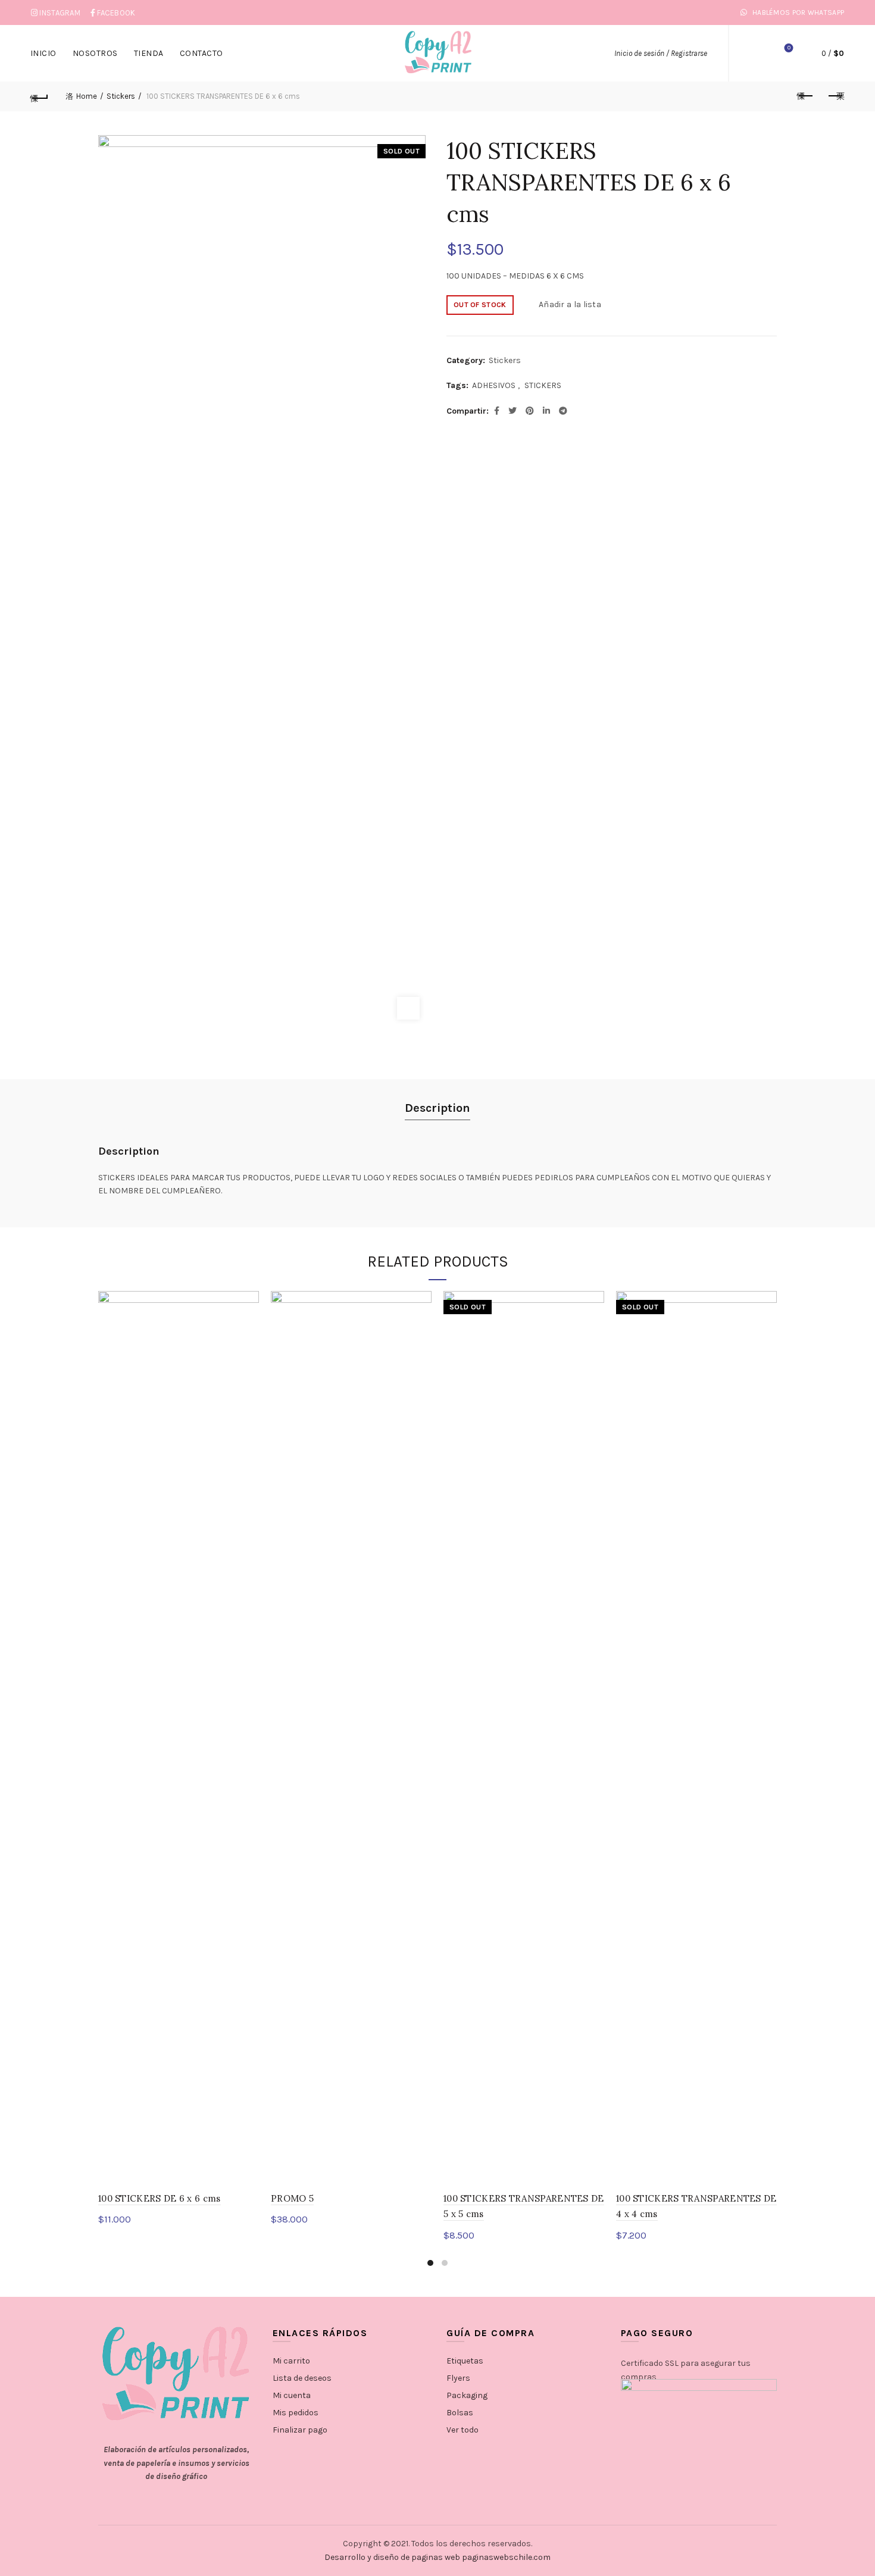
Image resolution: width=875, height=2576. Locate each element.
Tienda (149, 53)
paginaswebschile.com (506, 2557)
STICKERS (543, 385)
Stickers (121, 96)
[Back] (40, 96)
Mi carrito (291, 2361)
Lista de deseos (789, 48)
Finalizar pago (300, 2430)
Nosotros (95, 53)
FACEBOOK (116, 13)
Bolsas (460, 2413)
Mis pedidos (296, 2413)
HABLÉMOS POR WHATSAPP (797, 12)
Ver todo (462, 2430)
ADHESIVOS (494, 385)
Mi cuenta (292, 2395)
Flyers (458, 2378)
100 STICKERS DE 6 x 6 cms (160, 2198)
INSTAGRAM (60, 13)
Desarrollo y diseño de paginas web (392, 2557)
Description (437, 1108)
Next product (835, 96)
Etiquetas (465, 2361)
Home (87, 96)
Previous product (805, 96)
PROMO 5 (292, 2198)
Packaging (467, 2395)
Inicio (43, 53)
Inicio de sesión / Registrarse (661, 53)
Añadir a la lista (570, 304)
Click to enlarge (408, 1008)
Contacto (201, 53)
